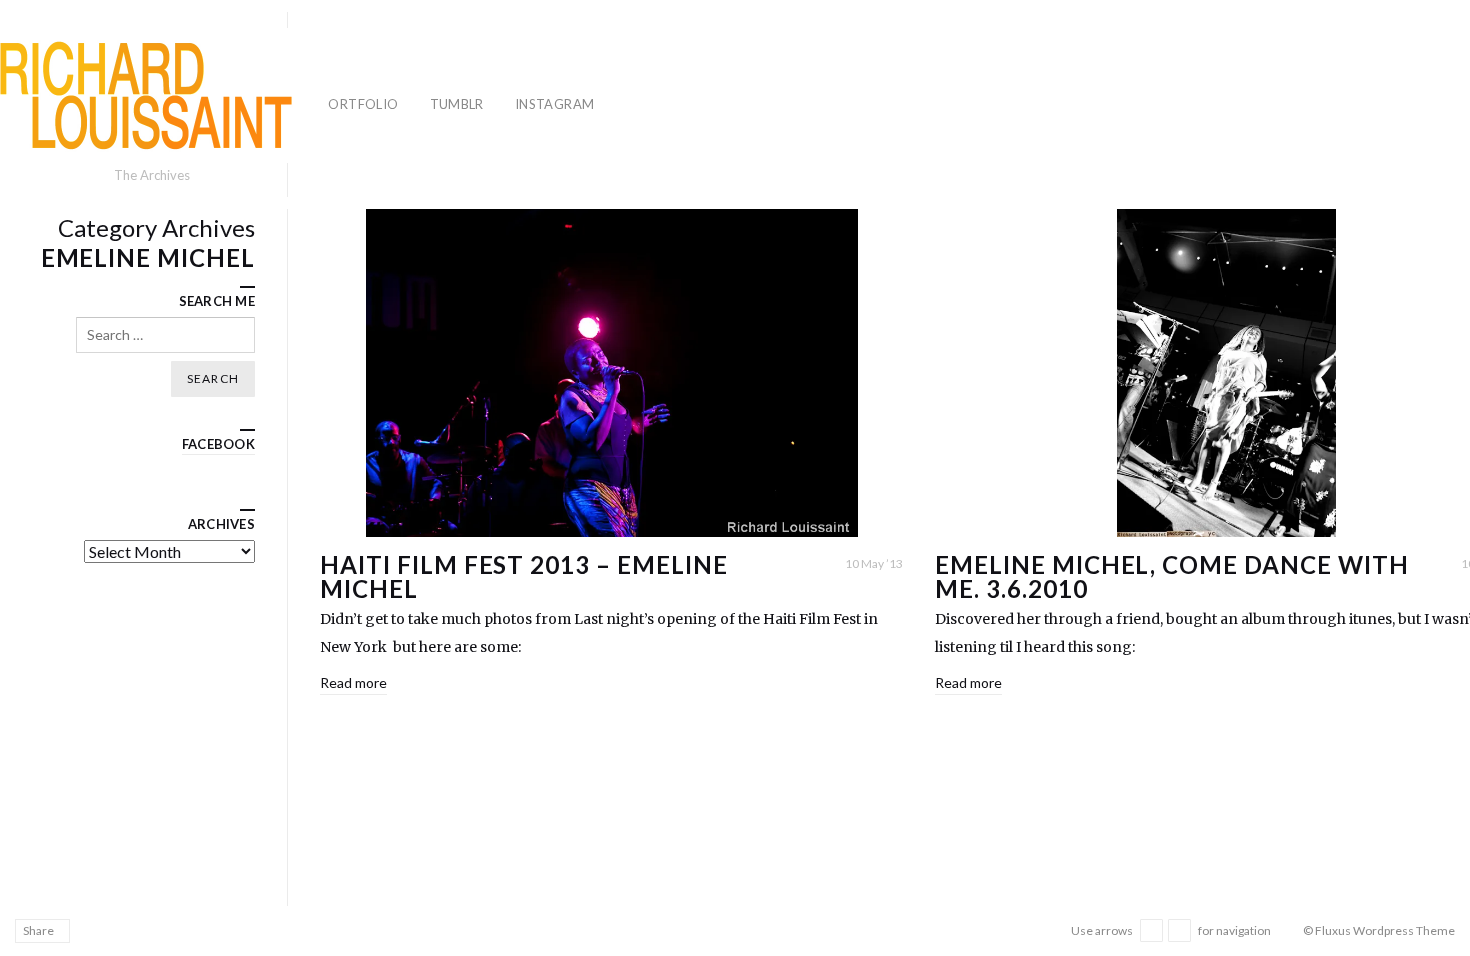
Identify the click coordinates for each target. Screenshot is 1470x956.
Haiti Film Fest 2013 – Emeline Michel (524, 576)
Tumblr (457, 104)
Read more (353, 682)
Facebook (218, 444)
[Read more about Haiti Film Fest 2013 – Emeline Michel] (612, 373)
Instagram (555, 104)
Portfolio (359, 104)
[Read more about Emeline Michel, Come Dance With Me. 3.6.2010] (1226, 373)
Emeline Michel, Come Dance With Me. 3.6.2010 (1172, 576)
